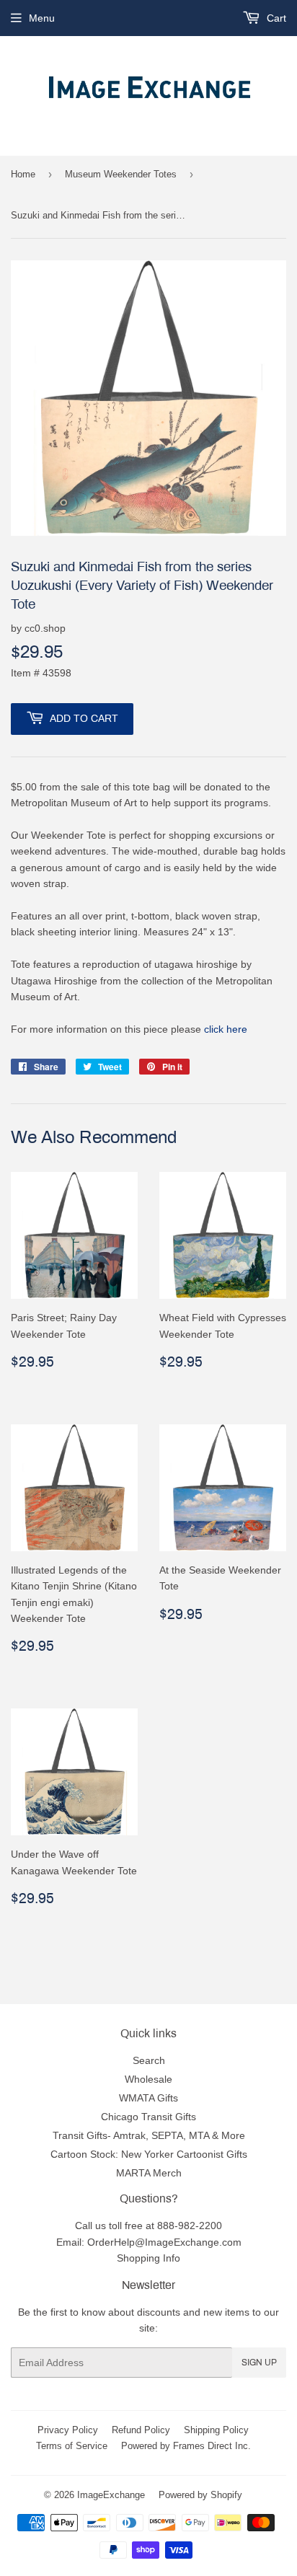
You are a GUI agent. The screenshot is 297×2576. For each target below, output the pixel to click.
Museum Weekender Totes (121, 174)
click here (226, 1029)
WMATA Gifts (148, 2098)
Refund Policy (141, 2430)
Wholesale (148, 2079)
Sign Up (259, 2363)
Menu (42, 18)
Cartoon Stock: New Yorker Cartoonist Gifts (149, 2154)
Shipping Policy (216, 2430)
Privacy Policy (68, 2430)
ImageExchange (111, 2495)
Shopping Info (148, 2258)
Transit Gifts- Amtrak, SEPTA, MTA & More (149, 2135)
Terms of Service (72, 2445)
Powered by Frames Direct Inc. (186, 2445)
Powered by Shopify (200, 2495)
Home (23, 174)
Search (149, 2060)
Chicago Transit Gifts (148, 2117)
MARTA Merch (149, 2173)
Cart (275, 18)
